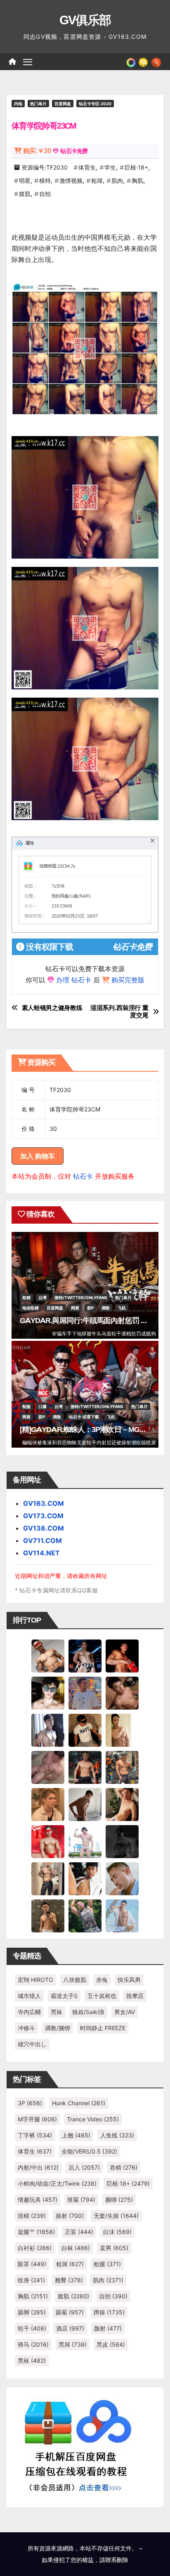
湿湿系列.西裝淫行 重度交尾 (119, 1012)
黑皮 (111, 2344)
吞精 (124, 2167)
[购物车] (143, 61)
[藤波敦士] (122, 1915)
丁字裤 (35, 2135)
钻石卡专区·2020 (95, 104)
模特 (45, 180)
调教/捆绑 (58, 2028)
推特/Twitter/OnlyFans (81, 1297)
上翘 (76, 2135)
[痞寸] (85, 1767)
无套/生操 (116, 2216)
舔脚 (32, 2312)
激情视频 (71, 180)
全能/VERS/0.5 (89, 2151)
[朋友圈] (131, 61)
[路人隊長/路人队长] (48, 1878)
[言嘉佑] (48, 1730)
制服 (26, 1406)
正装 (79, 2232)
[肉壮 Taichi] (85, 1915)
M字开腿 (37, 2119)
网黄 (75, 1308)
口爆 (42, 1406)
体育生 (87, 167)
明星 (25, 180)
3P (30, 2103)
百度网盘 (63, 104)
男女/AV (125, 2012)
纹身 (31, 2280)
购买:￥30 (37, 151)
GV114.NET (41, 1553)
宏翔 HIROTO (35, 1980)
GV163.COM (44, 1503)
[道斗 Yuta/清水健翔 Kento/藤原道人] (48, 1804)
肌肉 (117, 180)
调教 (106, 1308)
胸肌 (137, 180)
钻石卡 (83, 1176)
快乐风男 (129, 1980)
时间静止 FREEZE (103, 2028)
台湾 (42, 1297)
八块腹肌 (75, 1980)
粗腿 (107, 2264)
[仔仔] (122, 1841)
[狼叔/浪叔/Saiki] (48, 1693)
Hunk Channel (79, 2103)
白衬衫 (35, 2248)
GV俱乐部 (85, 20)
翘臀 (69, 2280)
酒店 (70, 2328)
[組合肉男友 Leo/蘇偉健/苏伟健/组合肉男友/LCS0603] (85, 1693)
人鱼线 (117, 2135)
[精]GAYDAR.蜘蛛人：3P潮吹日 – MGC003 (88, 1430)
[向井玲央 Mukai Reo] (85, 1878)
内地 (18, 104)
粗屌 (97, 180)
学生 (110, 167)
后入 (84, 2167)
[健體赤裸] (85, 1841)
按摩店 (135, 1996)
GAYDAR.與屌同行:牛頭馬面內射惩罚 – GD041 (94, 1321)
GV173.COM (43, 1516)
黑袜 (57, 2012)
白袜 (76, 2248)
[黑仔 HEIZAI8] (122, 1767)
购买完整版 (128, 980)
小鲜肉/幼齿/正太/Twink (57, 2183)
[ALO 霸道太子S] (85, 1804)
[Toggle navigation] (28, 62)
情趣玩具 (38, 2200)
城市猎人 (29, 1996)
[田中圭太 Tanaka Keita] (122, 1804)
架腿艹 (36, 2232)
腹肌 (25, 194)
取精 (26, 1297)
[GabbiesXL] (122, 1878)
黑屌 (73, 2344)
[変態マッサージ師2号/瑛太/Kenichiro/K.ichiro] (122, 1730)
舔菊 (70, 2312)
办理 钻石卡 (74, 980)
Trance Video (93, 2119)
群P (90, 1308)
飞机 (122, 1308)
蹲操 (109, 2312)
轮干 (32, 2328)
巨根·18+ (136, 167)
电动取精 (31, 1308)
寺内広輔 (29, 2012)
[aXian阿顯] (48, 1915)
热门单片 (38, 104)
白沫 (117, 2232)
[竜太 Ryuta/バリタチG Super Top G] (85, 1730)
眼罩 (32, 2264)
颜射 (108, 2328)
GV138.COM (44, 1528)
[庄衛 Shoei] (48, 1841)
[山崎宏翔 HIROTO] (48, 1656)
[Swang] (122, 1656)
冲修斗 (26, 2028)
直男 (114, 2248)
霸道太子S (64, 1996)
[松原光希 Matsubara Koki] (122, 1693)
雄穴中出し (32, 2044)
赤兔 (102, 1980)
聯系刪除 (117, 2560)
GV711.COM (42, 1540)
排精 (32, 2216)
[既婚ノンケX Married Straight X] (48, 1767)
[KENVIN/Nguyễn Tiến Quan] (85, 1656)
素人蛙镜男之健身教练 (52, 1008)
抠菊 (81, 2200)
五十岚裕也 (102, 1996)
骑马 (33, 2344)
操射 (70, 2216)
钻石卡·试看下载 (84, 1417)
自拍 (45, 194)
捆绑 (119, 2200)
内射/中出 (38, 2167)
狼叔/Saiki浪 (88, 2012)
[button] (156, 61)
